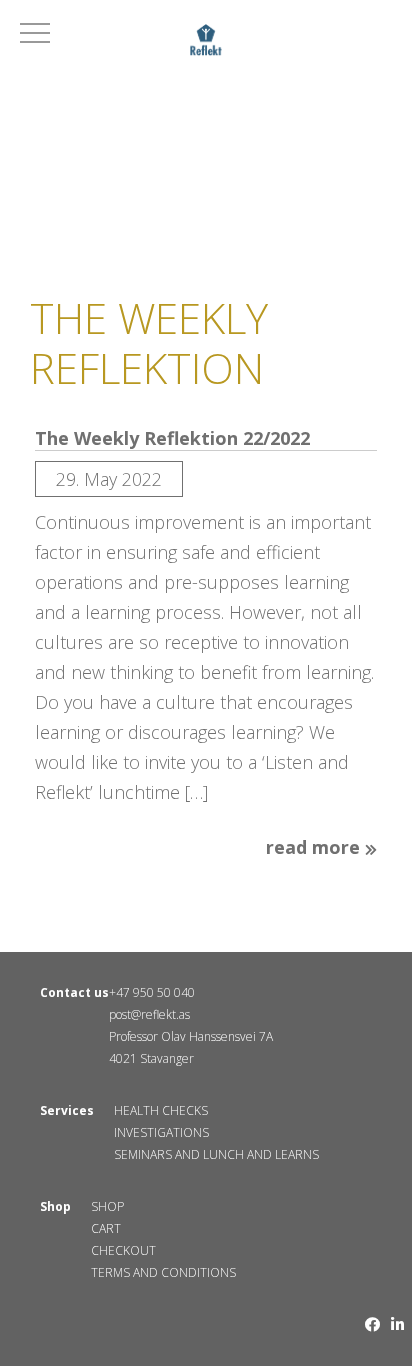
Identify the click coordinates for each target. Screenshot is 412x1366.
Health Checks (161, 1110)
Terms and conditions (163, 1272)
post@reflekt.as (149, 1014)
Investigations (161, 1132)
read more (315, 848)
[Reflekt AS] (205, 43)
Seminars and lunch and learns (216, 1154)
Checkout (123, 1250)
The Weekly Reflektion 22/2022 (172, 439)
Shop (107, 1206)
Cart (106, 1228)
